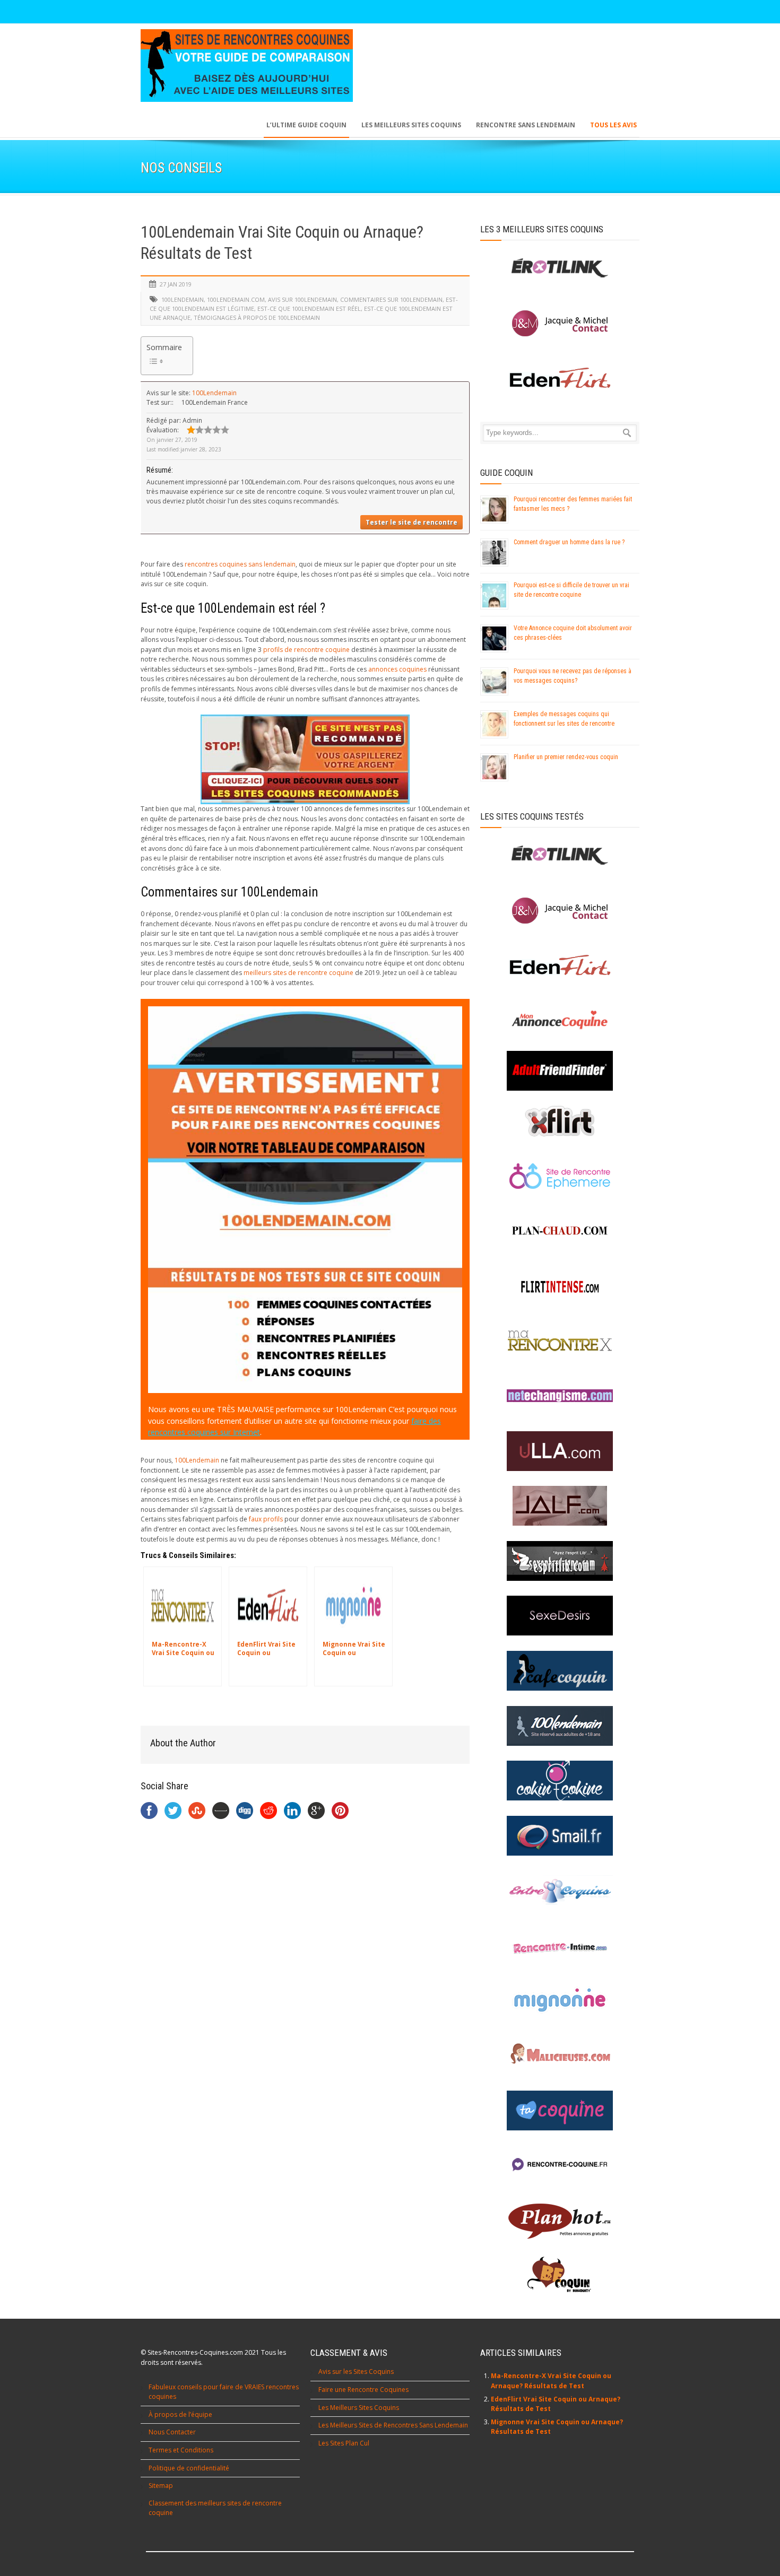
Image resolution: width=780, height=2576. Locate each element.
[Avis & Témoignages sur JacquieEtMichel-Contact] (560, 911)
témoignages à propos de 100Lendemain (257, 317)
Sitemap (161, 2486)
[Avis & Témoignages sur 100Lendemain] (560, 1726)
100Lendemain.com (236, 299)
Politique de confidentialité (189, 2468)
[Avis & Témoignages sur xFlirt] (560, 1121)
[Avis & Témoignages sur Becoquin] (560, 2275)
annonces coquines (397, 669)
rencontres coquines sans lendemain (240, 564)
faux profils (266, 1519)
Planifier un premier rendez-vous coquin (566, 757)
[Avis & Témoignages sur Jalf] (560, 1506)
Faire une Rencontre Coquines (363, 2390)
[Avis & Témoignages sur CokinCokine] (560, 1781)
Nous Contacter (172, 2432)
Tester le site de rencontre (411, 522)
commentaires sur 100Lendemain (391, 299)
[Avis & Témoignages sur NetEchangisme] (560, 1396)
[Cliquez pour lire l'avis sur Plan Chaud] (560, 1231)
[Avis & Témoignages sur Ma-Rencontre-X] (560, 1341)
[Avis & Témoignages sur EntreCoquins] (560, 1890)
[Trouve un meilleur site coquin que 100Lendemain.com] (305, 759)
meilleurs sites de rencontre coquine (298, 973)
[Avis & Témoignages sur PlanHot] (560, 2220)
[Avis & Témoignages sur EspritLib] (560, 1561)
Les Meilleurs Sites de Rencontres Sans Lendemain (393, 2425)
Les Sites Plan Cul (344, 2443)
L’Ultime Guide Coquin (306, 125)
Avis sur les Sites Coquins (356, 2372)
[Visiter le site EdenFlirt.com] (560, 378)
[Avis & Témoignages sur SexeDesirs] (560, 1616)
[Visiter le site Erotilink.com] (560, 268)
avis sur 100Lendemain (302, 299)
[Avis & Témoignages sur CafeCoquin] (560, 1671)
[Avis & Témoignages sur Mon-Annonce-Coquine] (560, 1020)
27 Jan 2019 (176, 284)
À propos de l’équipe (180, 2414)
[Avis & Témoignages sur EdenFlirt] (560, 965)
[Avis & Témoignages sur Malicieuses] (560, 2055)
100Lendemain (183, 299)
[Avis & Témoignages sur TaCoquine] (560, 2111)
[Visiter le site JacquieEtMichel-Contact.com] (560, 323)
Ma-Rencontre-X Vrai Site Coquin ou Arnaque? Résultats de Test (551, 2381)
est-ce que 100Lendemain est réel (309, 308)
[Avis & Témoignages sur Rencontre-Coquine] (560, 2165)
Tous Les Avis (613, 125)
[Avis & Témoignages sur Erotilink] (560, 855)
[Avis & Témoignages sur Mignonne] (560, 2000)
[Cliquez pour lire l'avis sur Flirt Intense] (560, 1286)
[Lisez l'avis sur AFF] (560, 1071)
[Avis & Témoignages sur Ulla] (560, 1451)
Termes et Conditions (181, 2450)
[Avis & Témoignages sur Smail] (560, 1836)
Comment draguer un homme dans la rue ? (569, 542)
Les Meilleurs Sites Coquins (359, 2408)
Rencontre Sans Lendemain (526, 125)
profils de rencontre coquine (306, 650)
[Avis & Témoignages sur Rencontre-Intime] (560, 1946)
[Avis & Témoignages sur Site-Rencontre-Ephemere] (560, 1176)
